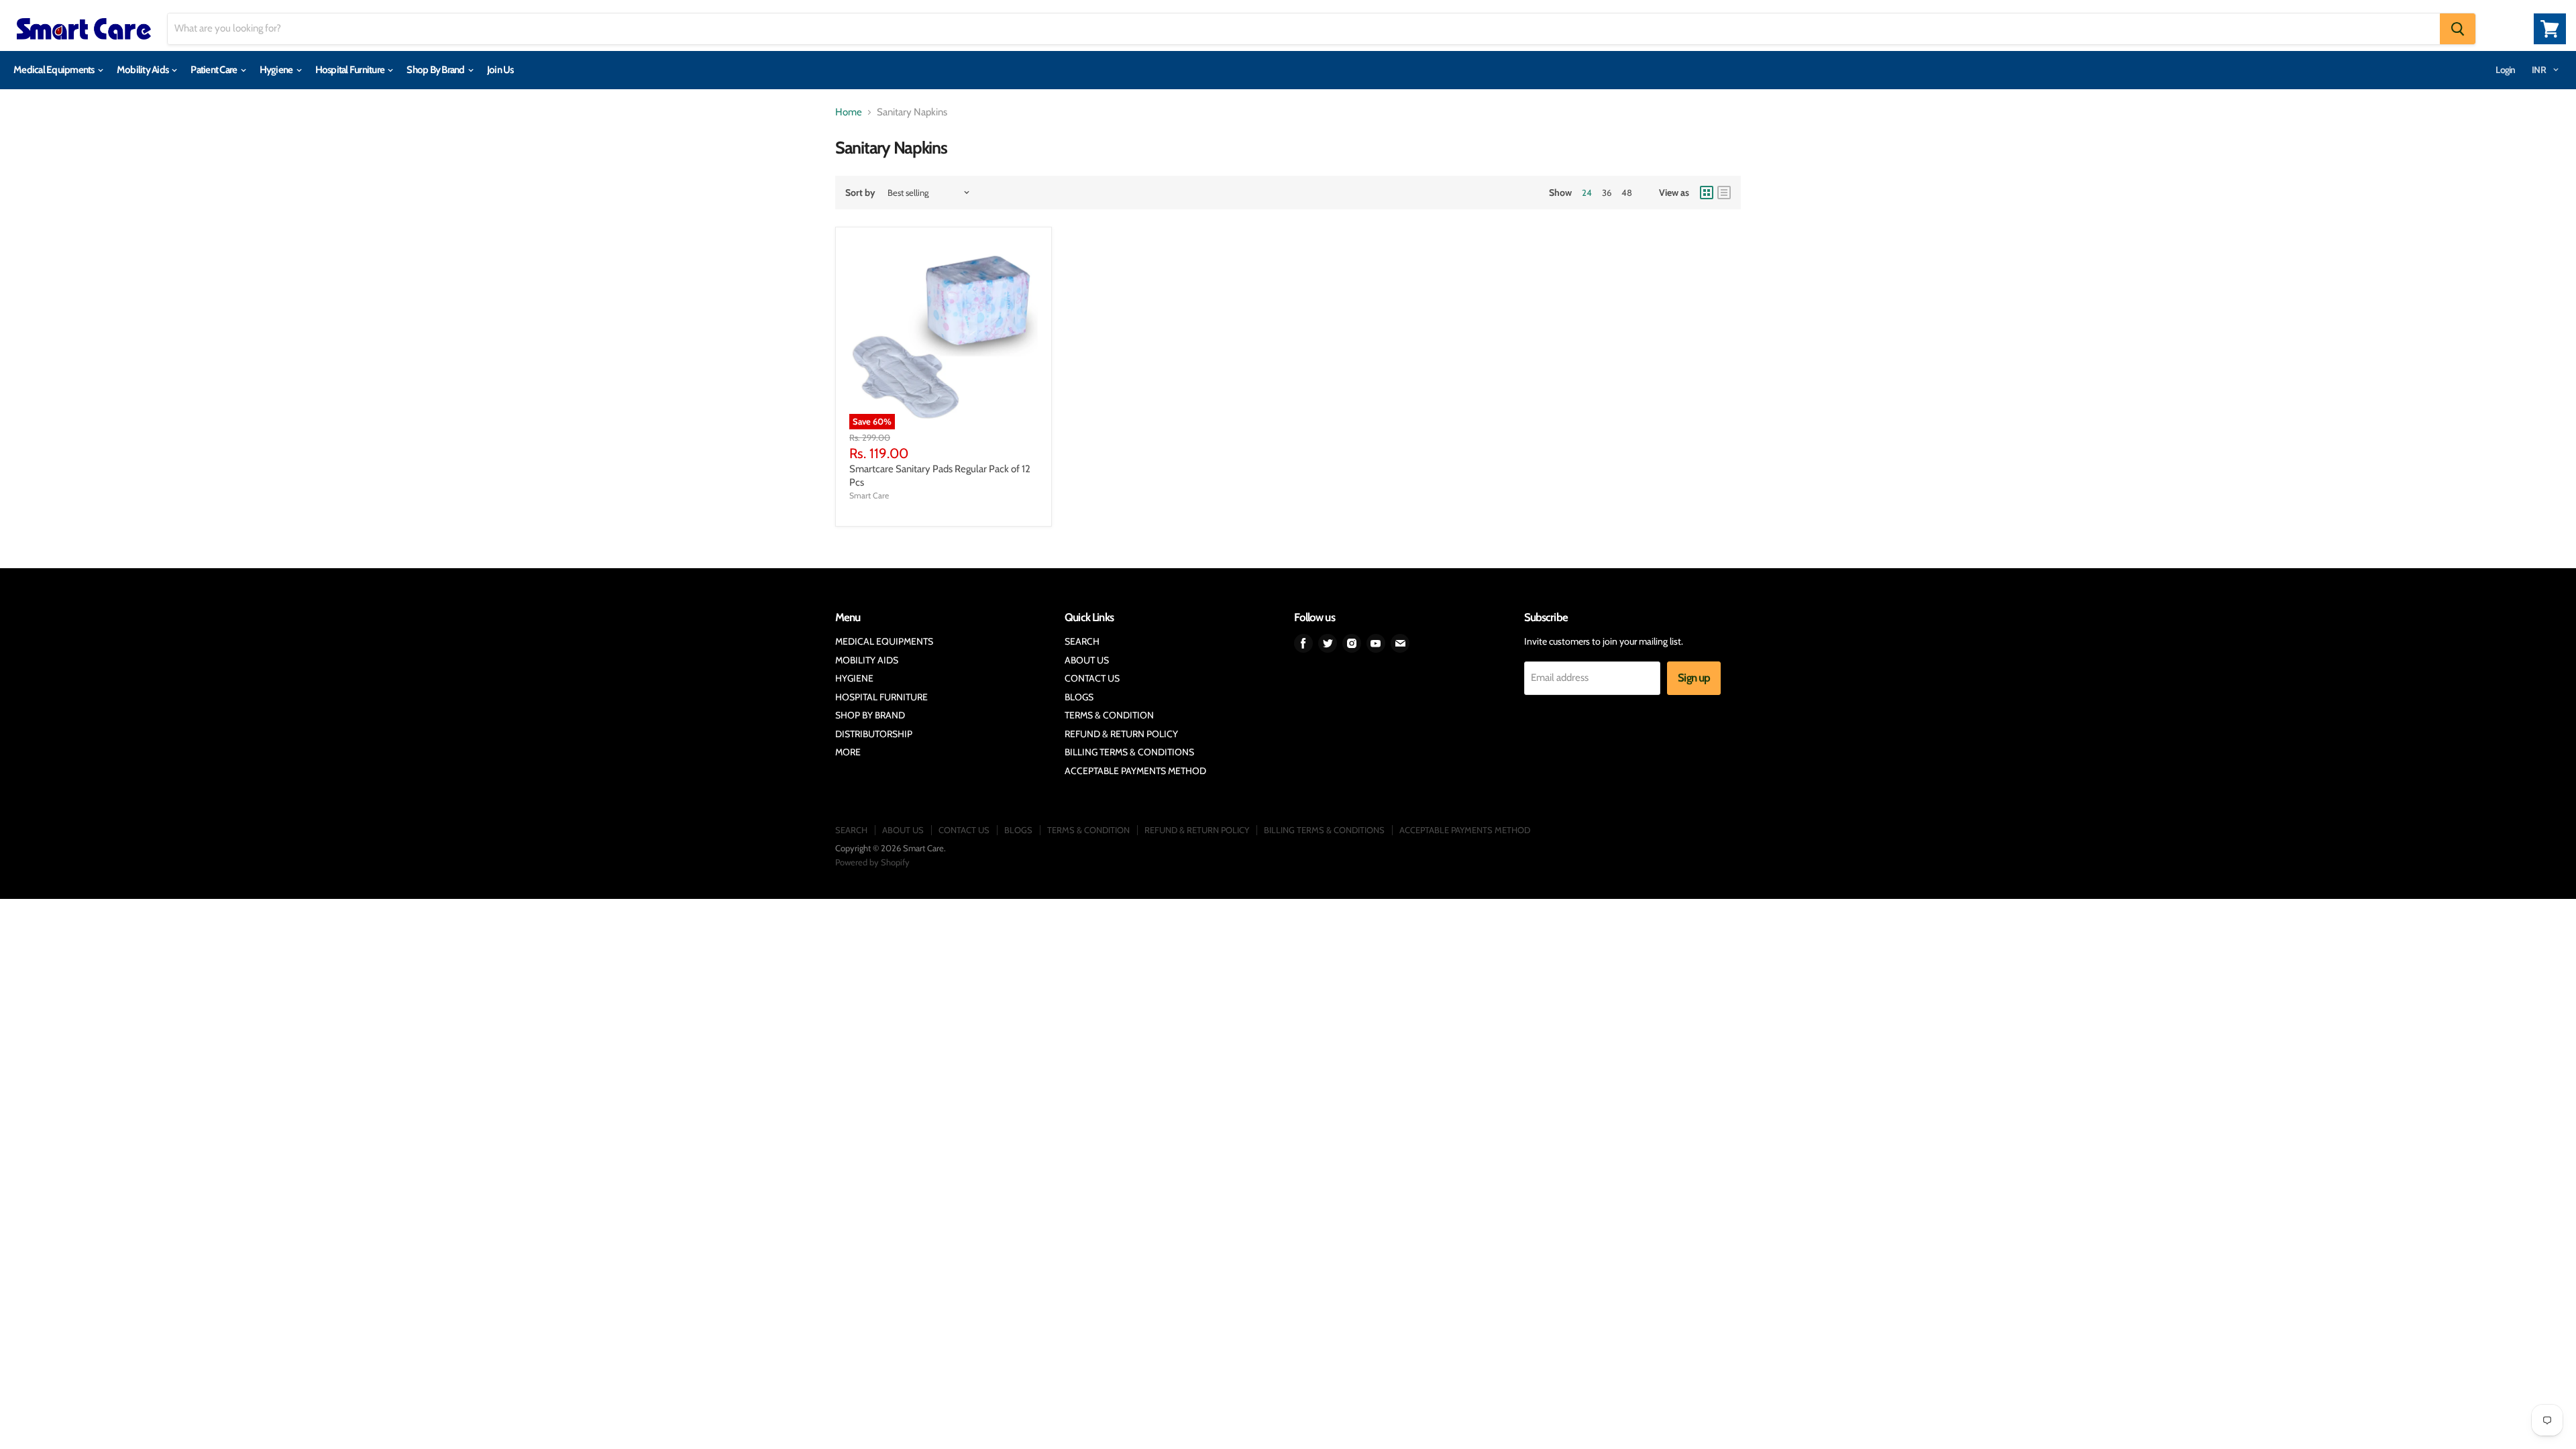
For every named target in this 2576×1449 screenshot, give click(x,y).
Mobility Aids (144, 70)
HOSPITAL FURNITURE (881, 697)
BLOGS (1079, 697)
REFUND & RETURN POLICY (1121, 734)
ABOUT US (1087, 660)
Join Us (500, 70)
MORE (848, 752)
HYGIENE (854, 678)
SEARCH (1082, 641)
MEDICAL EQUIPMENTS (884, 641)
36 (1607, 193)
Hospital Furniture (351, 70)
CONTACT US (1092, 678)
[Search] (2458, 29)
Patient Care (214, 70)
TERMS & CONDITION (1109, 715)
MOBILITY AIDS (867, 660)
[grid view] (1707, 193)
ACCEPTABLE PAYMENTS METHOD (1135, 771)
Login (2505, 70)
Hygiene (277, 70)
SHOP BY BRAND (870, 715)
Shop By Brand (436, 70)
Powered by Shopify (872, 862)
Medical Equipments (55, 70)
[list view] (1724, 193)
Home (849, 112)
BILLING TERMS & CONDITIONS (1129, 752)
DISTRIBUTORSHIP (874, 734)
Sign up (1694, 678)
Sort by (860, 193)
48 (1627, 193)
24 (1587, 193)
